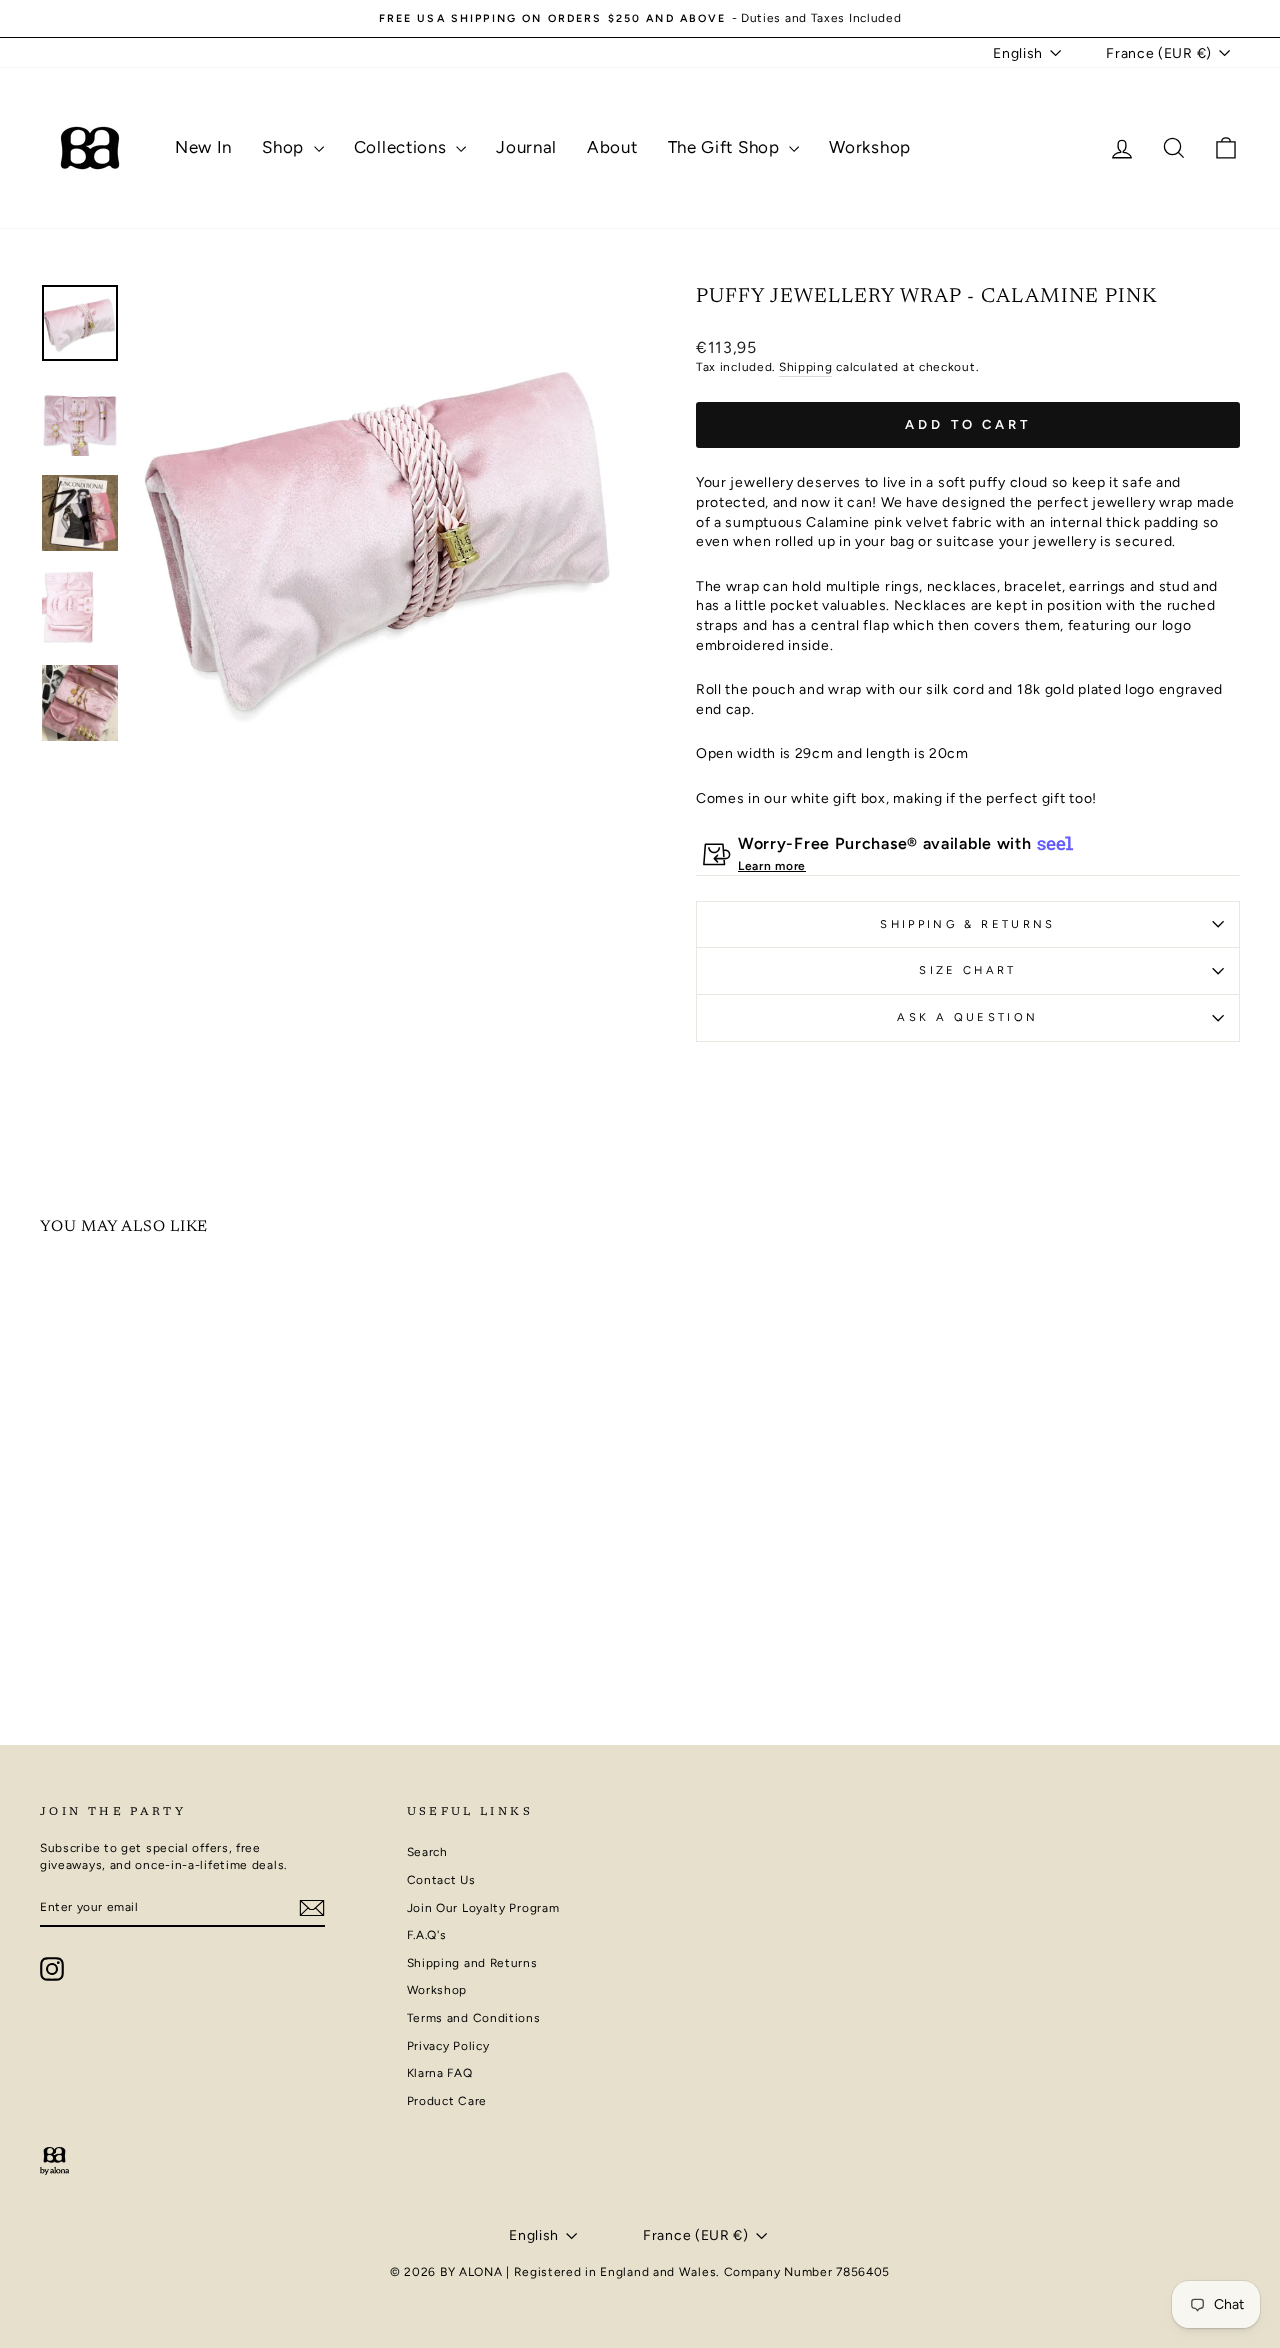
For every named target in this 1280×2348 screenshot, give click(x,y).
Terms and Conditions (474, 2018)
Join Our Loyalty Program (483, 1908)
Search (427, 1852)
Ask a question (967, 1017)
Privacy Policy (448, 2046)
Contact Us (441, 1880)
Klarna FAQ (440, 2073)
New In (203, 147)
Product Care (447, 2101)
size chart (968, 970)
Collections (402, 147)
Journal (526, 147)
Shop (285, 147)
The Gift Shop (726, 147)
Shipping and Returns (472, 1963)
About (612, 147)
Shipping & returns (967, 924)
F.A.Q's (427, 1935)
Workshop (870, 147)
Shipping (806, 367)
